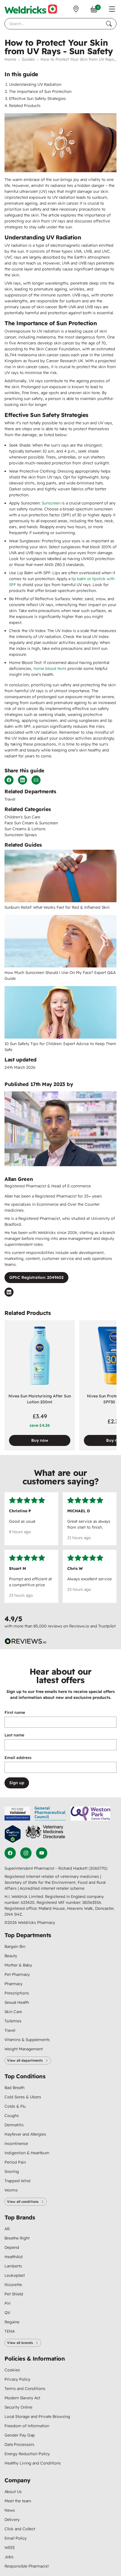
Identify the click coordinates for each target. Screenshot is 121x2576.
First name (15, 1712)
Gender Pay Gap (20, 2435)
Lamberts (13, 2266)
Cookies (12, 2370)
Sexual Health (17, 2002)
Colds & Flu (15, 2106)
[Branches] (76, 9)
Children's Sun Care (22, 817)
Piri (8, 2303)
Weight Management (24, 2049)
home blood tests (50, 668)
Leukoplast (15, 2275)
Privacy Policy (17, 2379)
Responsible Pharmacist (27, 2566)
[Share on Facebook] (9, 780)
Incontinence (16, 2144)
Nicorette (13, 2285)
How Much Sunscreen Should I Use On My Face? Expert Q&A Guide (60, 975)
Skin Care (13, 2012)
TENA (10, 2331)
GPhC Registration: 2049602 (36, 1277)
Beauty (11, 1956)
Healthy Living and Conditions (33, 2463)
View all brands (20, 2343)
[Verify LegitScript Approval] (13, 1834)
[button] (112, 9)
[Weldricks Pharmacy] (31, 9)
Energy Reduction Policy (27, 2454)
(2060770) (98, 1868)
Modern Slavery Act (22, 2398)
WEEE (10, 2547)
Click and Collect (20, 2529)
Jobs (9, 2557)
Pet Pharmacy (17, 1974)
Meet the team (18, 2501)
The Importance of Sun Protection (40, 91)
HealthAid (14, 2257)
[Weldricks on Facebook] (10, 1853)
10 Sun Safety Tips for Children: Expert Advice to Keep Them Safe (60, 1047)
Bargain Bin (15, 1946)
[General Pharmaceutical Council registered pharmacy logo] (50, 1814)
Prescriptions (17, 1993)
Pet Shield (14, 2294)
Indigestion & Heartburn (27, 2153)
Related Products (25, 106)
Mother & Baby (18, 1965)
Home (10, 59)
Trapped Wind (17, 2181)
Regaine (12, 2322)
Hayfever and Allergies (25, 2134)
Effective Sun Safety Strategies (37, 99)
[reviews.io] (26, 1641)
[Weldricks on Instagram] (26, 1853)
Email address (18, 1758)
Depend (12, 2247)
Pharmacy (14, 1984)
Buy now (40, 1440)
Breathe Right (17, 2238)
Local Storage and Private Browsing (37, 2416)
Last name (14, 1735)
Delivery (12, 2520)
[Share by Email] (36, 780)
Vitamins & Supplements (27, 2040)
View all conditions (23, 2202)
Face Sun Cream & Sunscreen (31, 823)
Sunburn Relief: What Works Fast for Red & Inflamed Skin (57, 907)
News (10, 2510)
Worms (11, 2190)
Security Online (18, 2407)
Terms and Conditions (25, 2389)
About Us (13, 2492)
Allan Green (19, 1179)
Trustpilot (107, 1626)
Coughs (12, 2116)
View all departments (25, 2060)
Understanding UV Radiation (35, 84)
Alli (7, 2229)
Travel (10, 799)
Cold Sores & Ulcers (23, 2097)
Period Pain (15, 2162)
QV (7, 2313)
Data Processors (19, 2444)
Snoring (12, 2171)
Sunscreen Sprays (21, 835)
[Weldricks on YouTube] (42, 1853)
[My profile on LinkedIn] (9, 1292)
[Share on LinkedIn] (23, 780)
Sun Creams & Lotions (25, 829)
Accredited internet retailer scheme (52, 1888)
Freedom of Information (27, 2426)
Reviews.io (79, 1626)
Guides (28, 59)
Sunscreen (51, 503)
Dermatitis (14, 2125)
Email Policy (16, 2538)
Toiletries (13, 2021)
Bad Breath (14, 2088)
